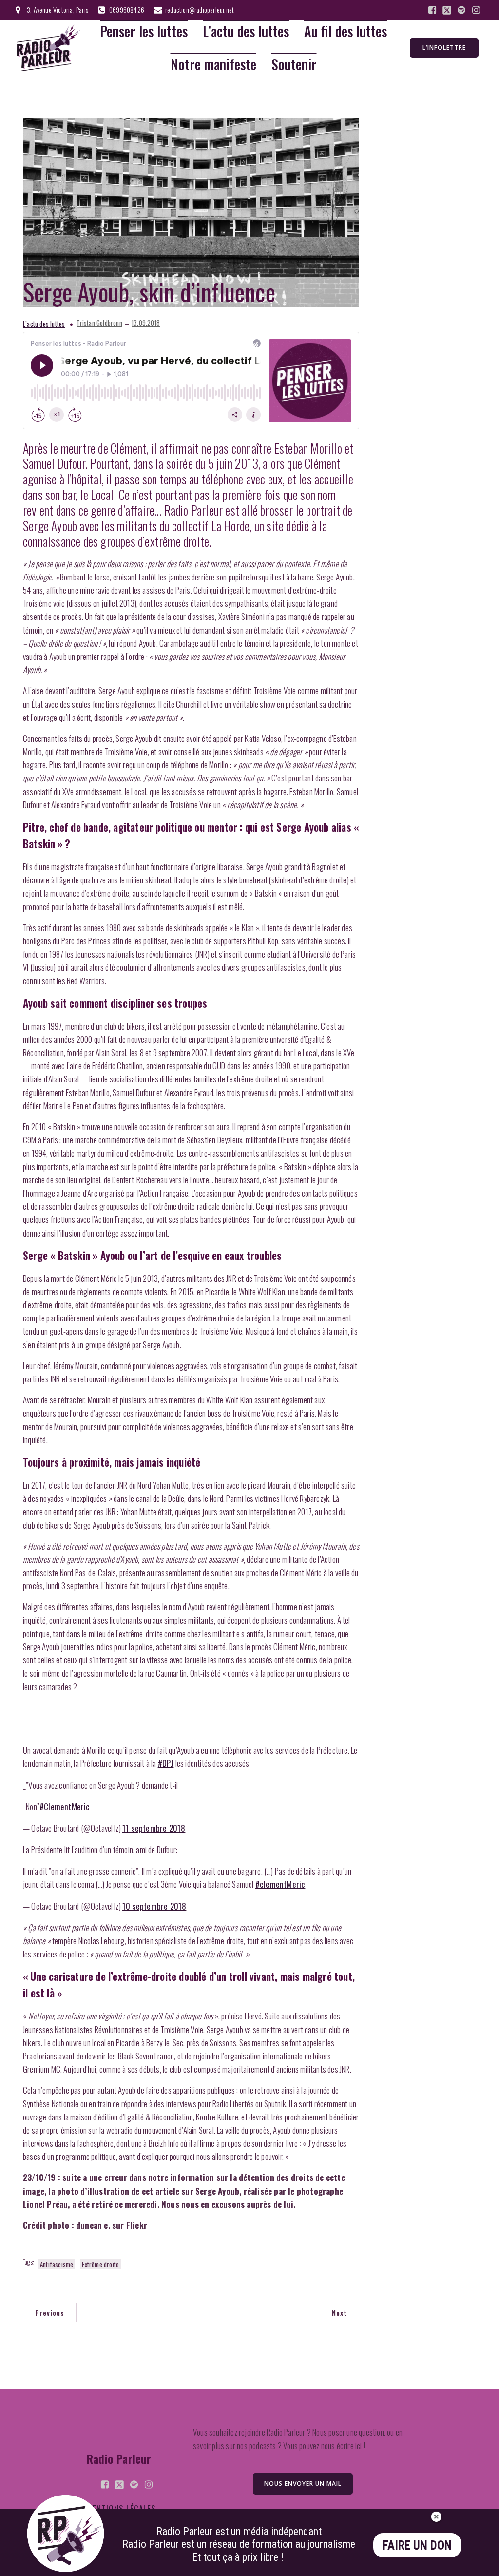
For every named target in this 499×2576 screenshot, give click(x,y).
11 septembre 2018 (154, 1828)
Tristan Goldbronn (99, 323)
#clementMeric (280, 1884)
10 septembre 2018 (154, 1906)
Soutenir (294, 65)
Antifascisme (57, 2264)
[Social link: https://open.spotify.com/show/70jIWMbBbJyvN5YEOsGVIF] (461, 10)
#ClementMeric (65, 1807)
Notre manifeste (213, 65)
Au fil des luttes (345, 31)
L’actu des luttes (246, 31)
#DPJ (166, 1763)
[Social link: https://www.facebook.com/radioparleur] (432, 10)
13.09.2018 (146, 323)
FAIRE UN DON (417, 2546)
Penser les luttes (144, 31)
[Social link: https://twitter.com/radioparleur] (447, 10)
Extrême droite (100, 2264)
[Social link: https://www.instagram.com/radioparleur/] (476, 10)
